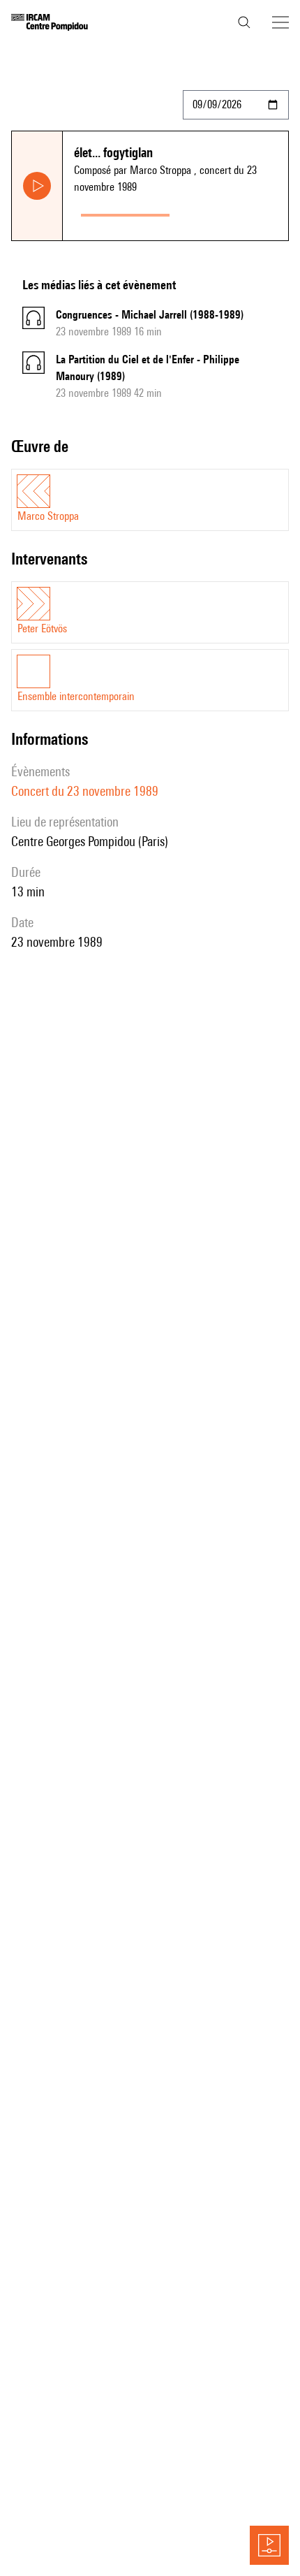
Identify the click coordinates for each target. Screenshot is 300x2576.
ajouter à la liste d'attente (232, 212)
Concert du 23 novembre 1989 (85, 791)
